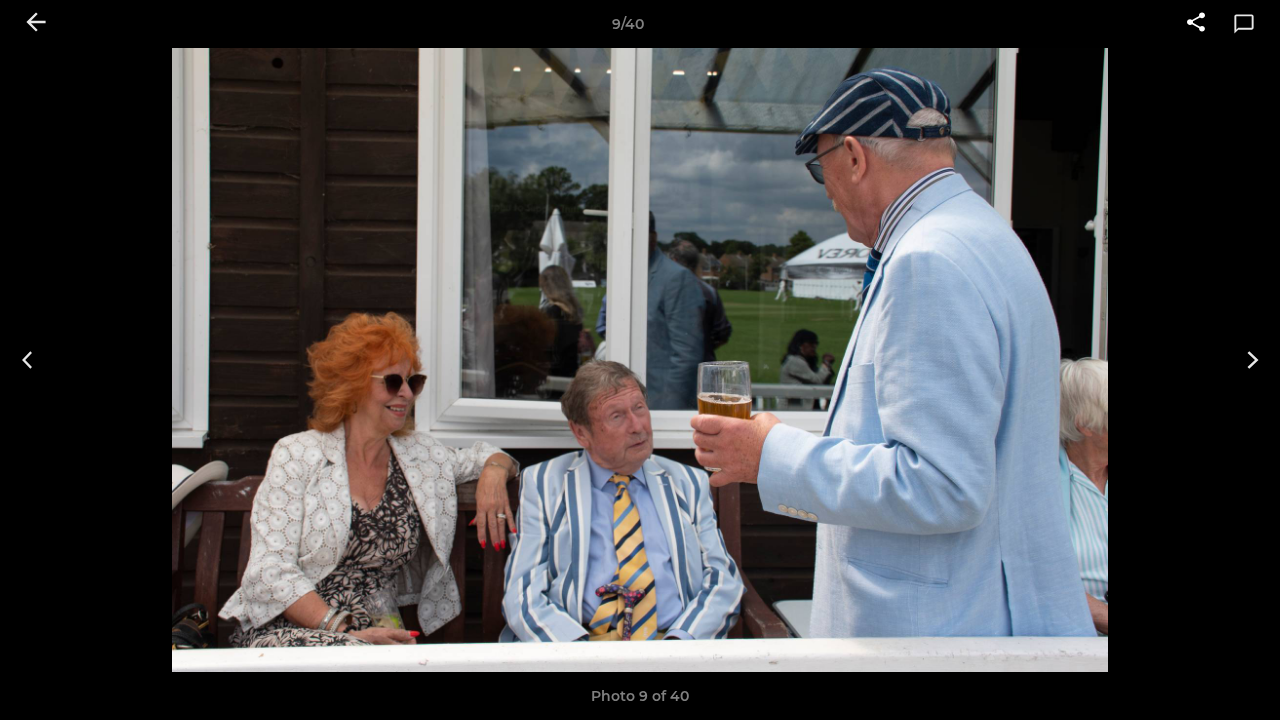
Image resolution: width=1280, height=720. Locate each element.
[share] (1196, 24)
